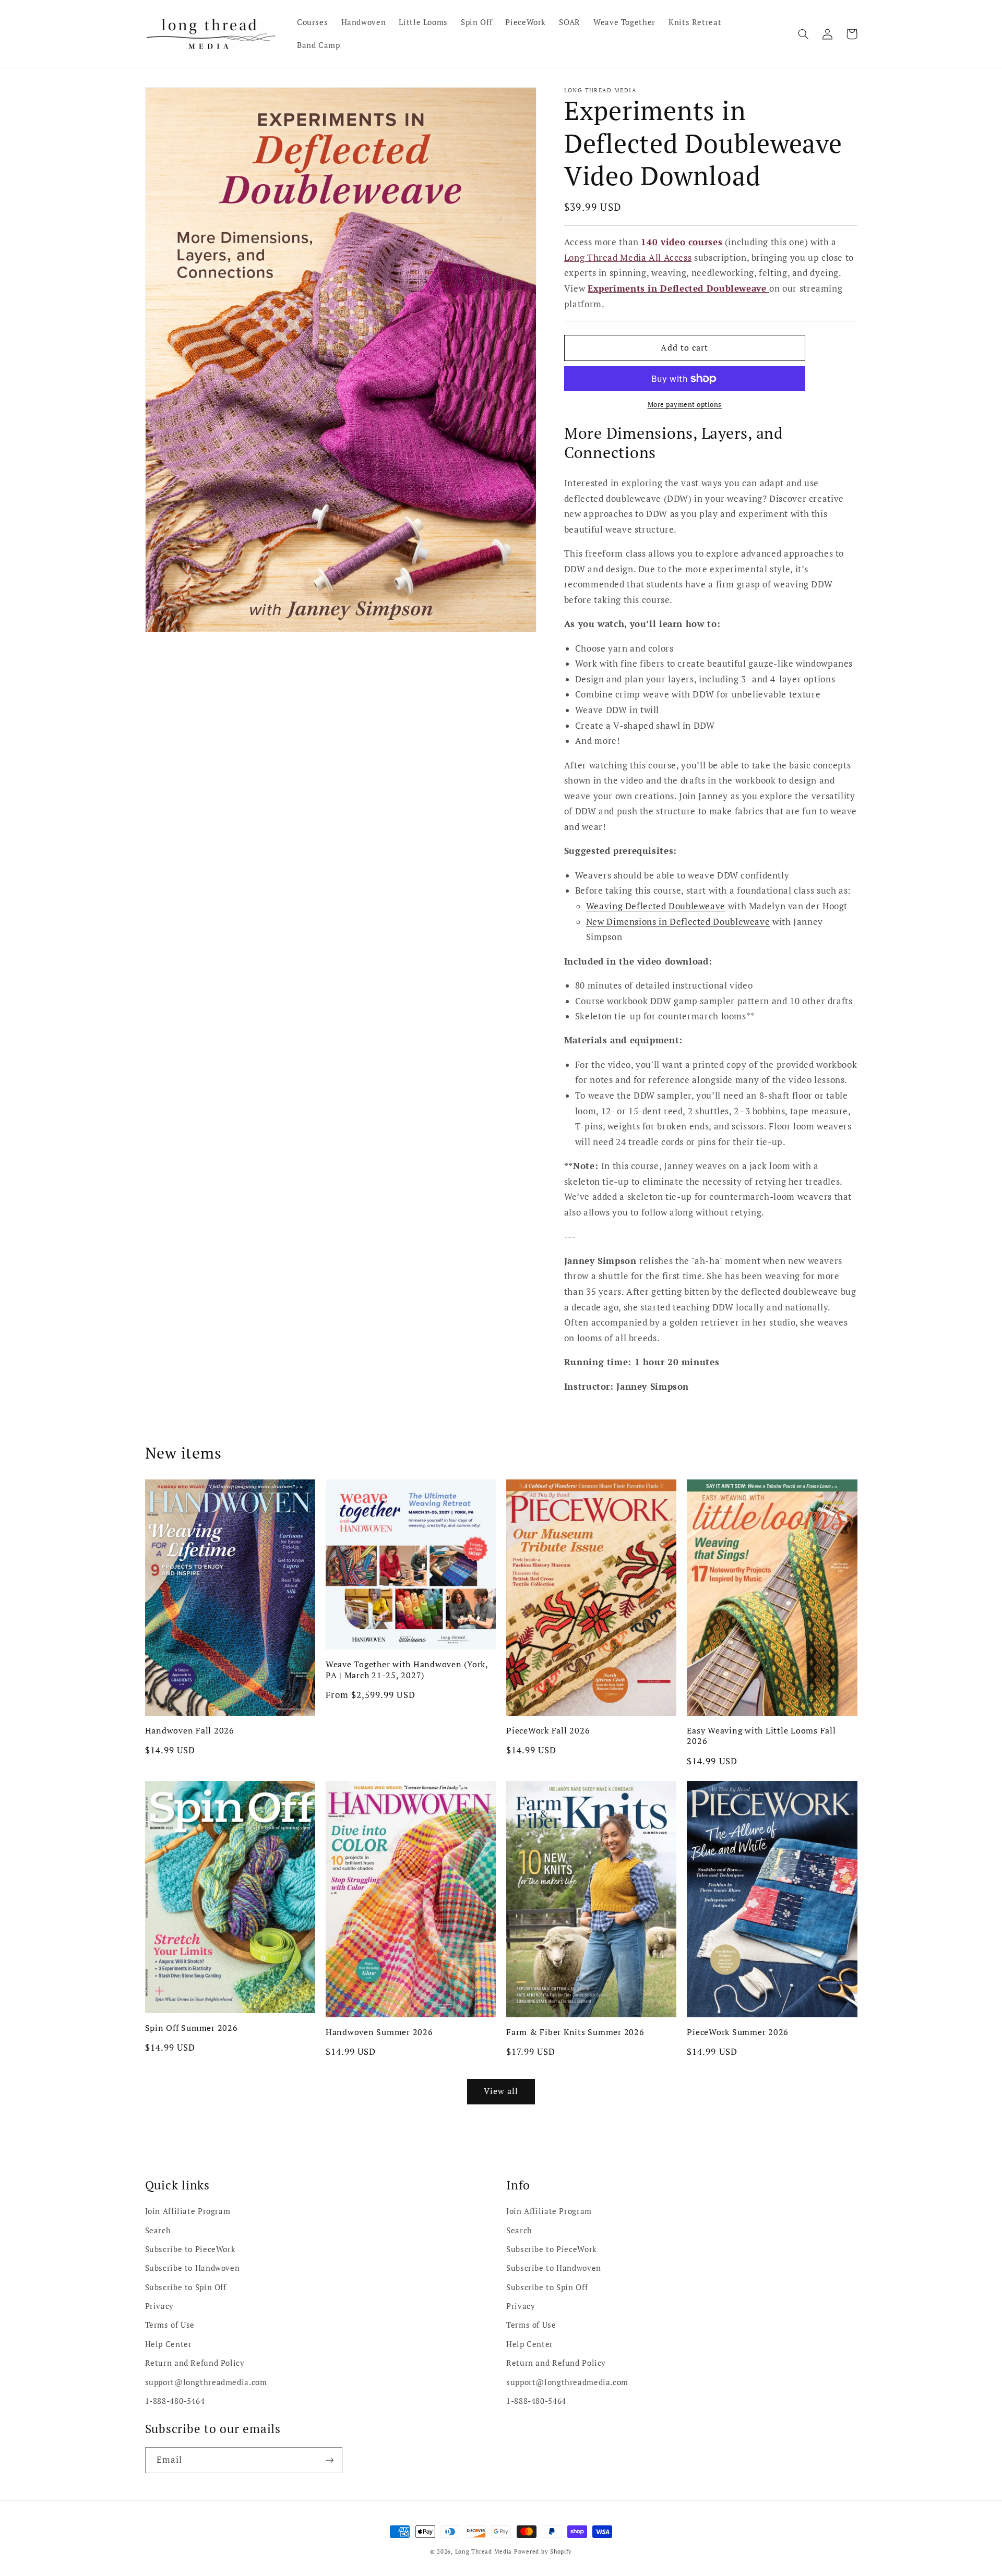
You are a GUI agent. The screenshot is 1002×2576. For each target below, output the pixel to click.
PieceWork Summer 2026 (738, 2032)
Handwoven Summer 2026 (379, 2032)
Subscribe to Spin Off (186, 2287)
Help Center (169, 2344)
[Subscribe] (329, 2460)
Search (158, 2230)
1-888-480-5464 (175, 2401)
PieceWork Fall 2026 (548, 1730)
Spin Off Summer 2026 (192, 2028)
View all (501, 2091)
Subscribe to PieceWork (190, 2249)
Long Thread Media (484, 2551)
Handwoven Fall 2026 (190, 1730)
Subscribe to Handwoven (193, 2268)
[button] (804, 34)
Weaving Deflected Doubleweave (656, 906)
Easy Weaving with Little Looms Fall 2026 (761, 1736)
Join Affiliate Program (188, 2211)
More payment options (685, 405)
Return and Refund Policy (195, 2363)
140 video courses (682, 242)
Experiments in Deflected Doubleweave (678, 288)
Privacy (159, 2306)
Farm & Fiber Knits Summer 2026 (575, 2032)
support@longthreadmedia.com (206, 2382)
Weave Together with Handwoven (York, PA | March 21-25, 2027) (407, 1670)
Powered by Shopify (543, 2551)
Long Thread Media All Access (628, 258)
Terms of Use (170, 2325)
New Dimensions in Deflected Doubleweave (678, 921)
